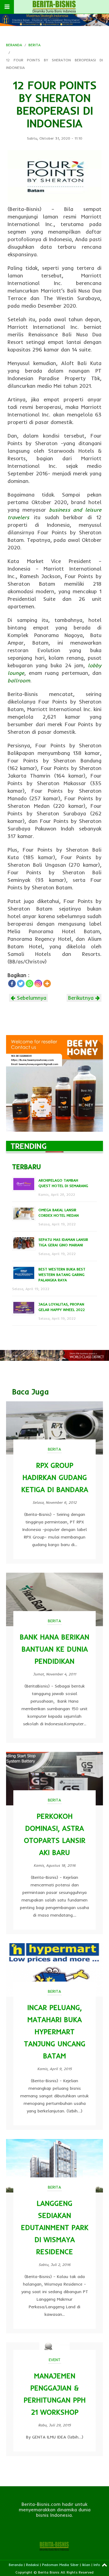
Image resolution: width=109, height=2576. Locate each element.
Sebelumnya (31, 998)
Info (97, 2565)
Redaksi (32, 2565)
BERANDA (14, 45)
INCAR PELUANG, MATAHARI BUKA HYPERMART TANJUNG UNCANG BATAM (55, 2032)
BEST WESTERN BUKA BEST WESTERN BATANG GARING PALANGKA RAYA (62, 1275)
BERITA (35, 45)
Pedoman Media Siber (60, 2565)
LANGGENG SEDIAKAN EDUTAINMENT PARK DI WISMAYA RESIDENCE (55, 2227)
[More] (47, 984)
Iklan (86, 2565)
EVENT (55, 2360)
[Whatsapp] (30, 984)
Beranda (16, 2565)
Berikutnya (82, 998)
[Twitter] (21, 984)
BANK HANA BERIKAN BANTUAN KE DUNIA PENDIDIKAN (54, 1649)
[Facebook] (12, 984)
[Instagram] (38, 984)
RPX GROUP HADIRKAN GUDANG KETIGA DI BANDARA (55, 1477)
